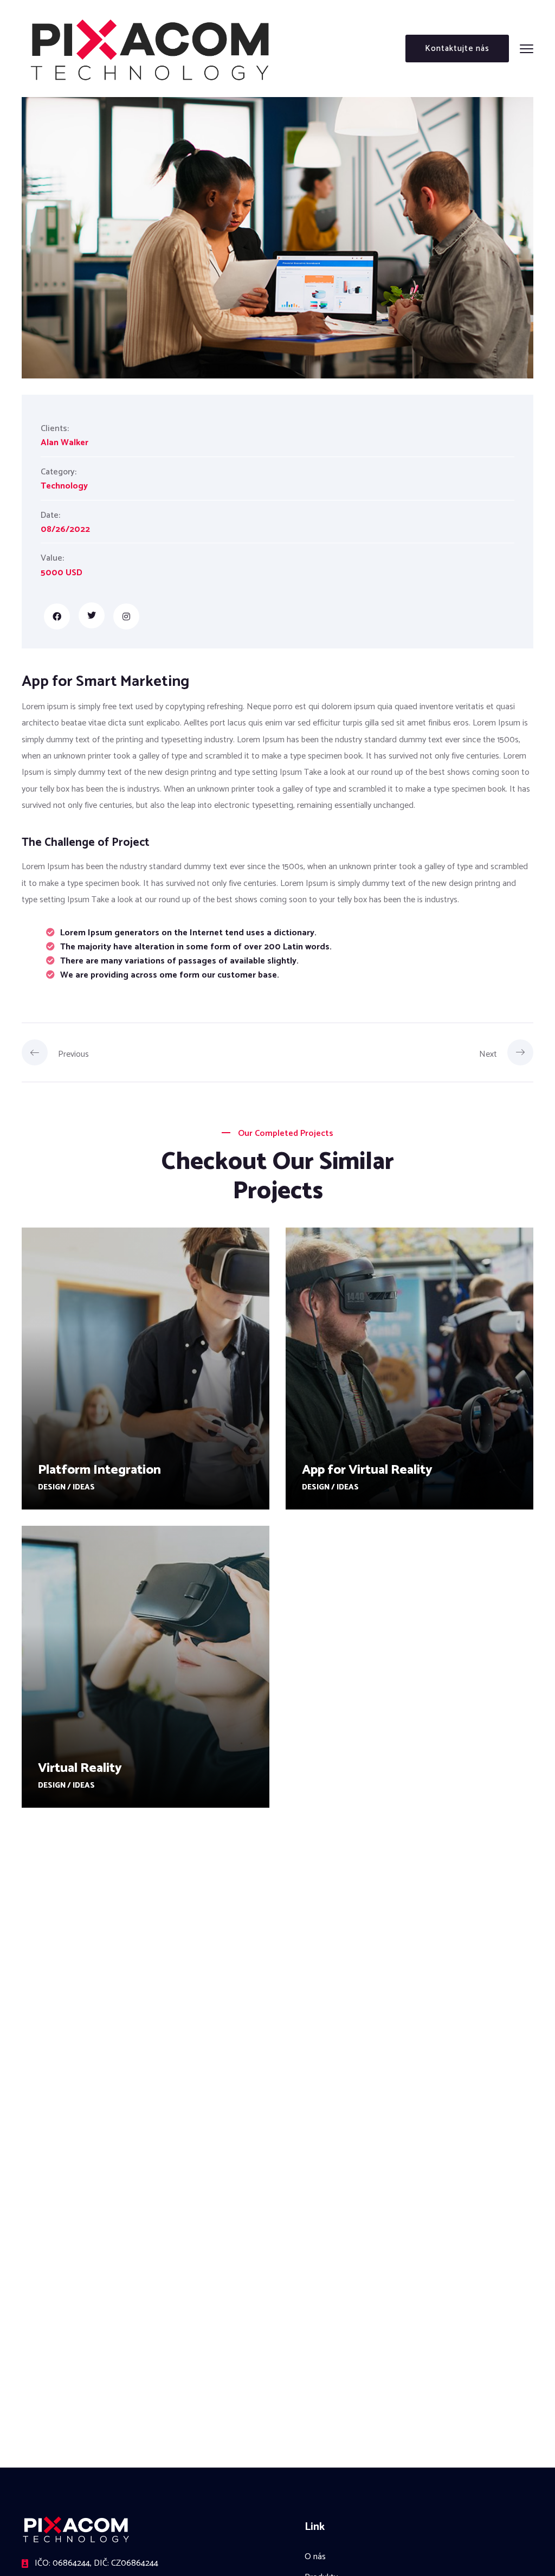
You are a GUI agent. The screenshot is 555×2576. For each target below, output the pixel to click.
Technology (64, 486)
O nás (315, 2557)
